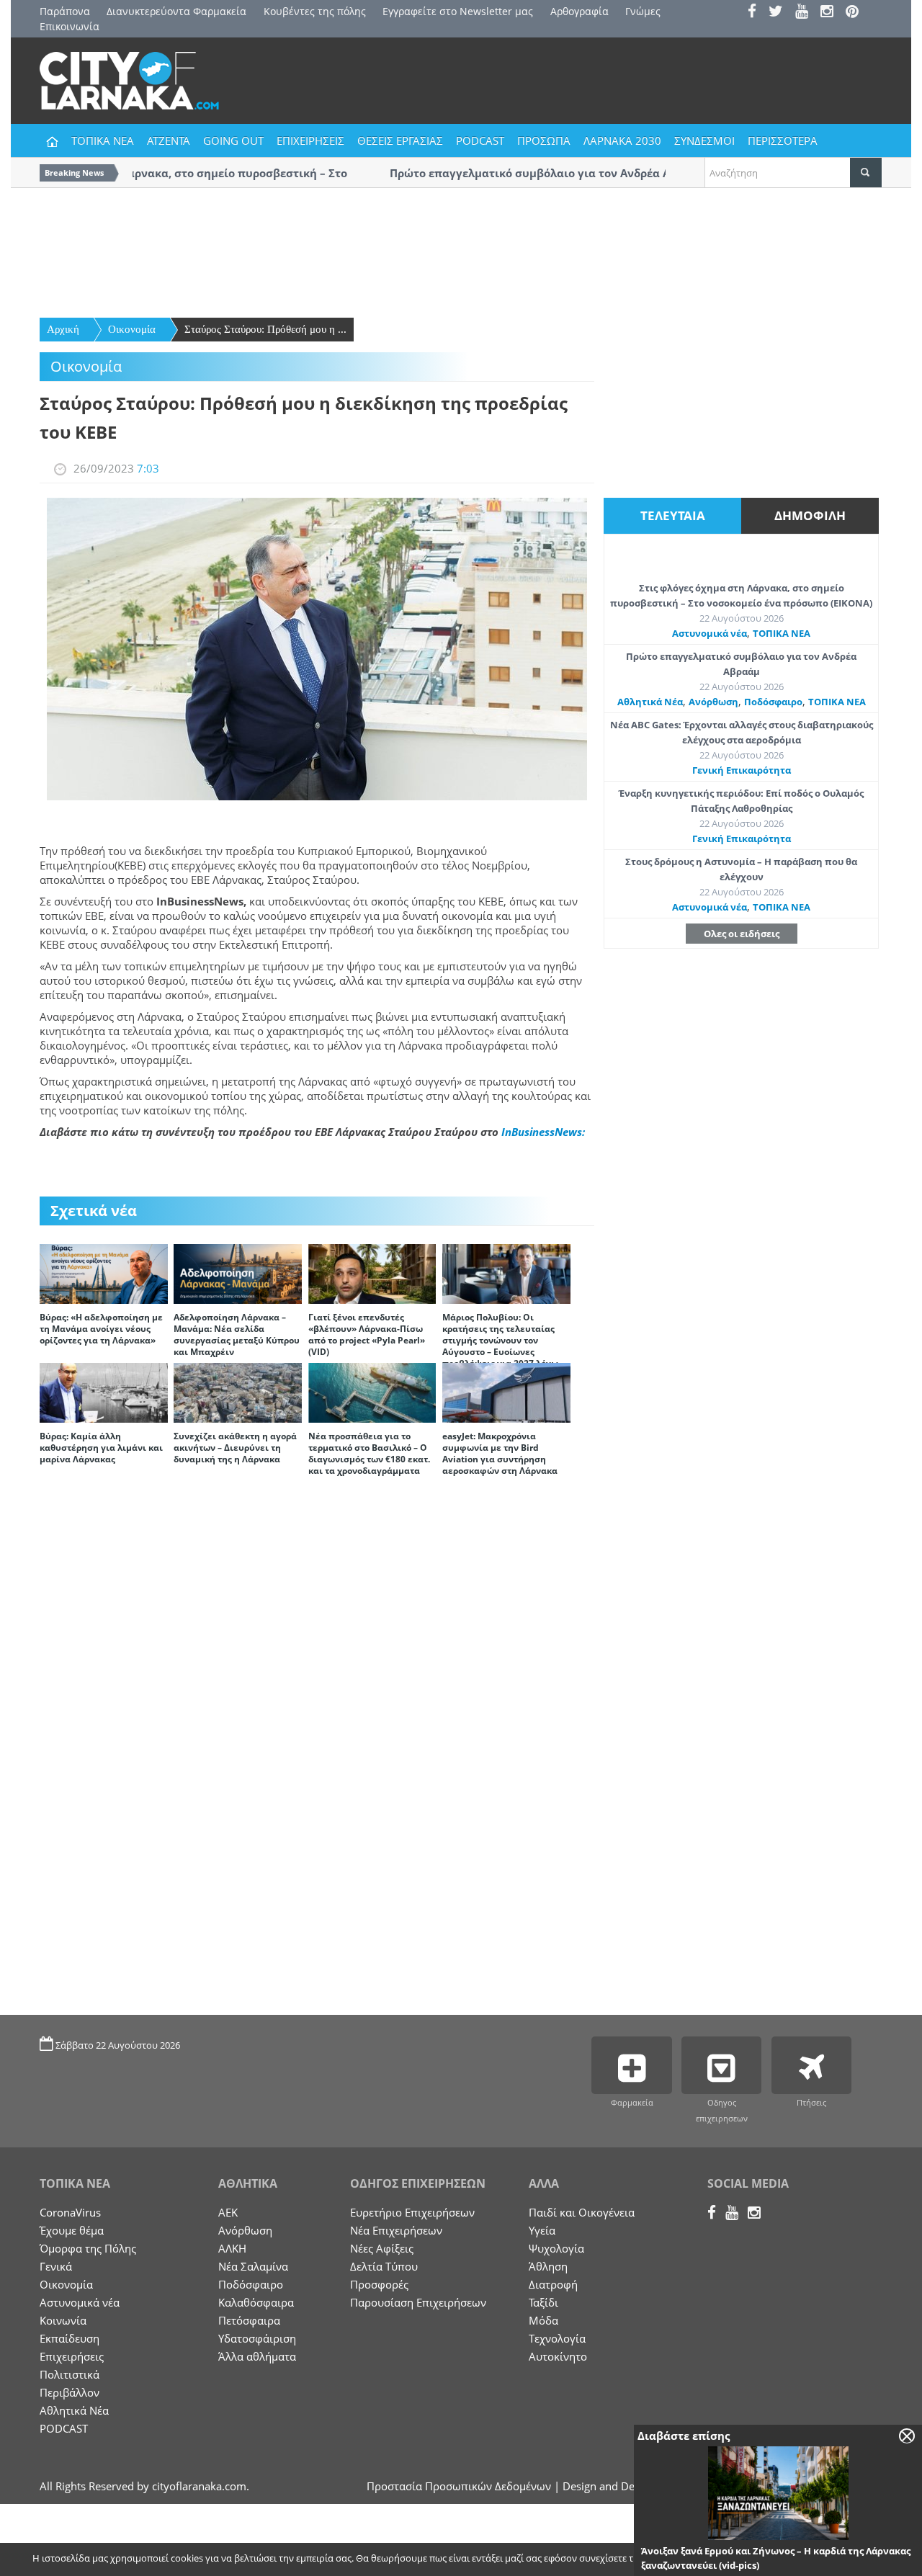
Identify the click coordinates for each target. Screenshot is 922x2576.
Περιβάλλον (70, 2392)
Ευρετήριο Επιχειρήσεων (412, 2212)
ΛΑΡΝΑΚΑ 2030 (622, 140)
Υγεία (542, 2230)
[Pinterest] (857, 13)
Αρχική (63, 329)
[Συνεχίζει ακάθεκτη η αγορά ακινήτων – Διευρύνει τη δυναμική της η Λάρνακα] (238, 1392)
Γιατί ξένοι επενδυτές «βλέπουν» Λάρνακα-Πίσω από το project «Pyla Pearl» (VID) (367, 1334)
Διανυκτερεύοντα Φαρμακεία (176, 11)
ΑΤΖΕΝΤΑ (169, 140)
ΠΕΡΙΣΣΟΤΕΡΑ (783, 140)
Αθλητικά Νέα (650, 702)
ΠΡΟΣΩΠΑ (544, 140)
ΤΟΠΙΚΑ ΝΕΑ (103, 140)
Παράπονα (65, 11)
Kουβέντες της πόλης (315, 11)
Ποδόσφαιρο (773, 702)
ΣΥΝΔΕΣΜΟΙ (704, 140)
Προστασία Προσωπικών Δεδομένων (459, 2486)
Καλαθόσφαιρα (256, 2302)
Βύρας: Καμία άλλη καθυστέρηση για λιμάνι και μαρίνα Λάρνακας (101, 1448)
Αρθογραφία (579, 11)
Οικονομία (132, 329)
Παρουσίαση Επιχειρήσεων (418, 2302)
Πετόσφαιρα (249, 2320)
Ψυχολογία (556, 2248)
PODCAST (480, 140)
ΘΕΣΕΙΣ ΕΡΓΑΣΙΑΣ (400, 140)
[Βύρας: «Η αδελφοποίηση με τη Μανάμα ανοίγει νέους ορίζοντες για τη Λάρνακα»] (104, 1273)
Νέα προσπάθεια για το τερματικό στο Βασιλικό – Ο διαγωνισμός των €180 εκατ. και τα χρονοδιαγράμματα (369, 1453)
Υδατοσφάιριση (257, 2338)
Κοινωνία (63, 2320)
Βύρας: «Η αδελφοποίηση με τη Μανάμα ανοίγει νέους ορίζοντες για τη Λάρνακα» (101, 1329)
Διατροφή (553, 2284)
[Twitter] (780, 13)
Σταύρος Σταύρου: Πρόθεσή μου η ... (265, 329)
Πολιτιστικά (70, 2374)
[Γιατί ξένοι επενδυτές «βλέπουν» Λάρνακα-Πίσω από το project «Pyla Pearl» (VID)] (372, 1273)
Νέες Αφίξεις (382, 2248)
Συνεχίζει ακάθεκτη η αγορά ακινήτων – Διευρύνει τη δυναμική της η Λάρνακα (235, 1448)
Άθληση (548, 2266)
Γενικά (56, 2266)
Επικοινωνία (70, 26)
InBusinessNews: (543, 1132)
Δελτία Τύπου (384, 2266)
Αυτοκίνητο (558, 2356)
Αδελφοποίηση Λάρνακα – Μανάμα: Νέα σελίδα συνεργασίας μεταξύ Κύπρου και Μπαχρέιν (237, 1334)
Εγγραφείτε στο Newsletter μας (458, 11)
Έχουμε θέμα (72, 2230)
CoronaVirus (70, 2212)
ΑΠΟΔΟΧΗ (782, 2559)
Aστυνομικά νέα (710, 633)
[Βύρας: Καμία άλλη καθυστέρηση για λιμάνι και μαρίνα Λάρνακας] (104, 1392)
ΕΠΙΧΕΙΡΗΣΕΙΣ (310, 140)
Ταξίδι (543, 2302)
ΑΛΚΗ (232, 2248)
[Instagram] (832, 13)
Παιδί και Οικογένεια (582, 2212)
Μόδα (543, 2320)
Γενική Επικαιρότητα (742, 770)
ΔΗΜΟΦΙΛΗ (810, 515)
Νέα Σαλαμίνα (253, 2266)
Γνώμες (643, 11)
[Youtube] (806, 13)
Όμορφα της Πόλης (88, 2248)
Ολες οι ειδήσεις (742, 934)
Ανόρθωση (713, 702)
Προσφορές (379, 2284)
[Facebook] (757, 13)
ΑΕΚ (228, 2212)
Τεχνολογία (557, 2338)
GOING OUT (233, 140)
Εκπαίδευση (70, 2338)
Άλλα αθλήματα (257, 2356)
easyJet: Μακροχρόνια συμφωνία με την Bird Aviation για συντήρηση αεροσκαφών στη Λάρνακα (500, 1453)
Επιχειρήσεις (72, 2356)
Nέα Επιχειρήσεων (396, 2230)
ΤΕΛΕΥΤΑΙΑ (673, 515)
